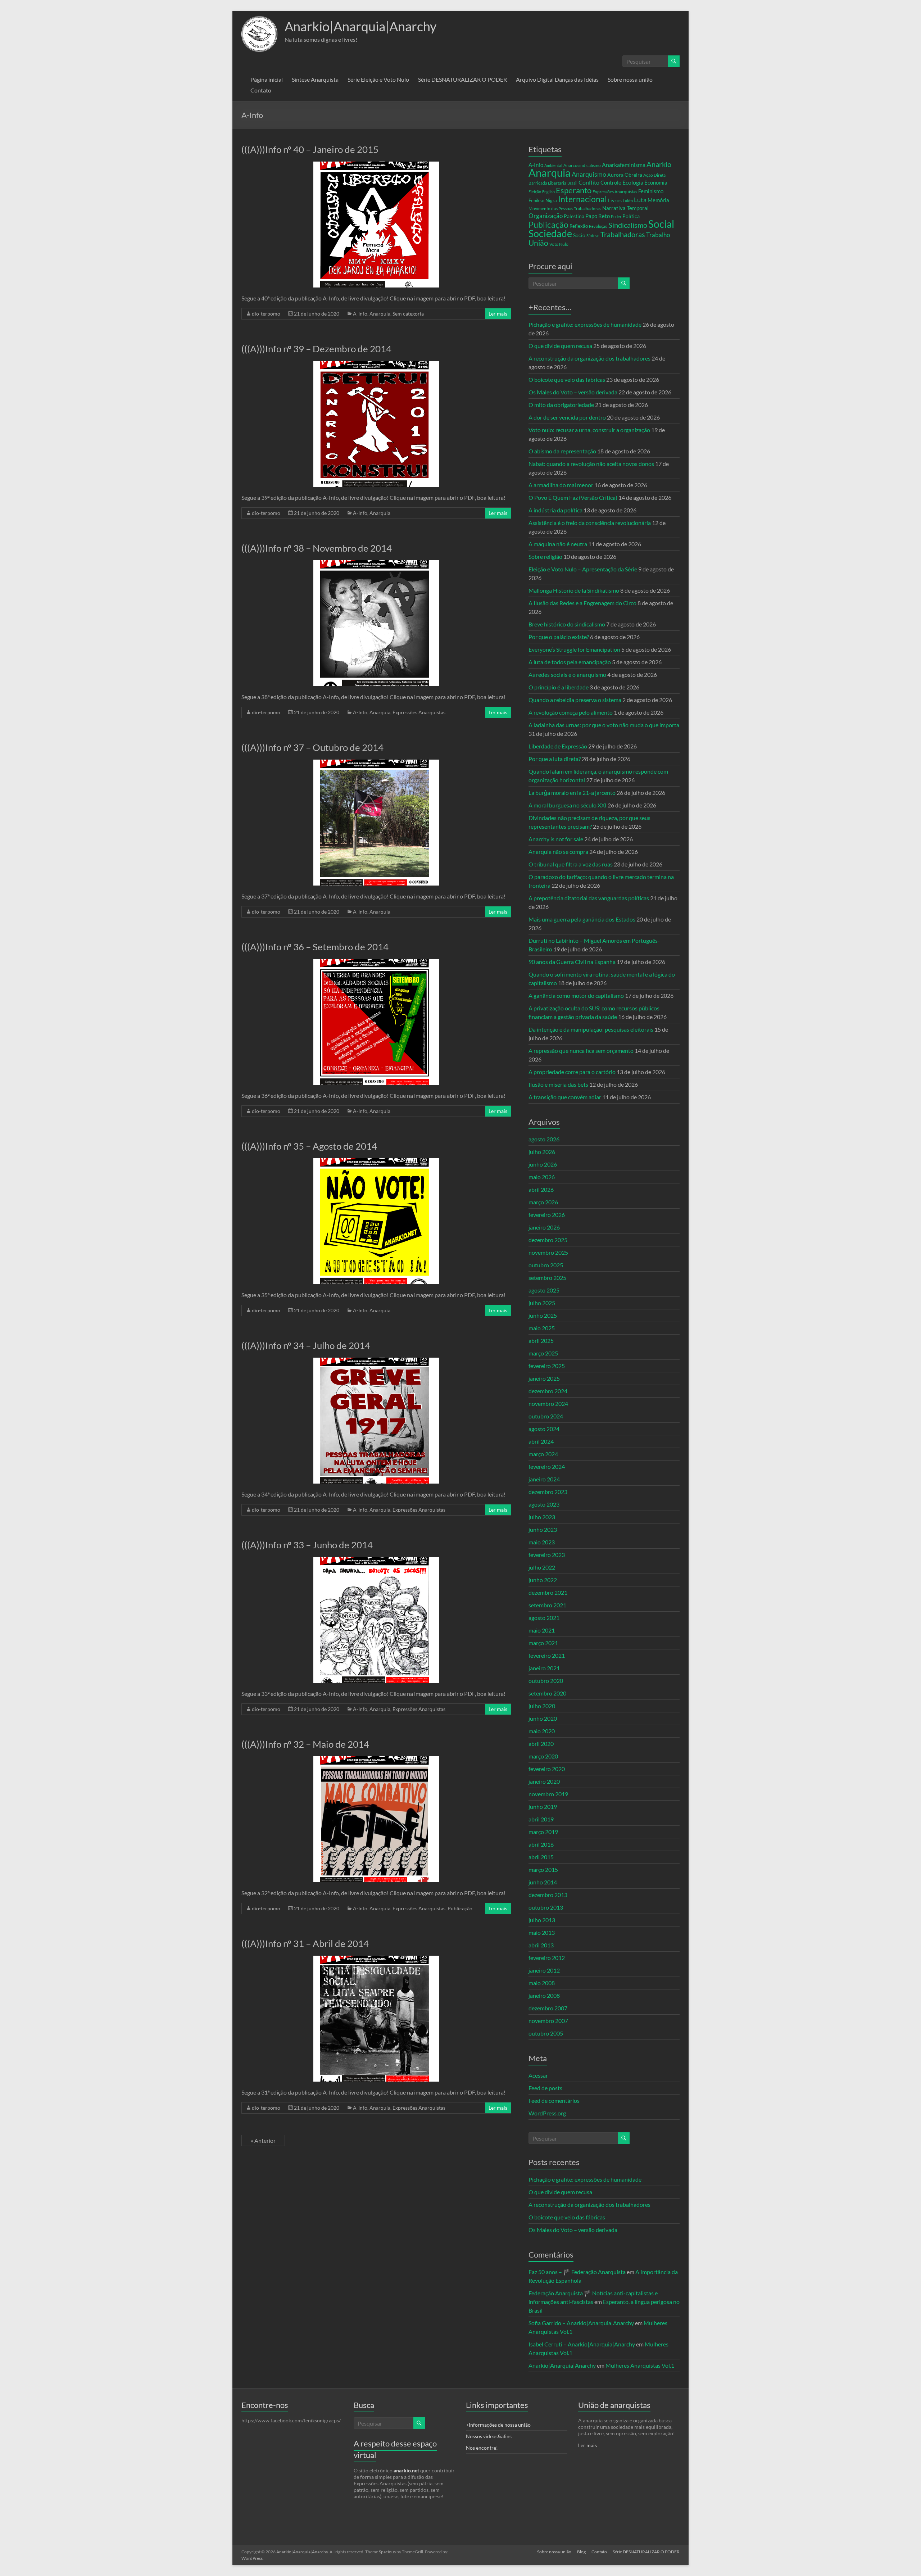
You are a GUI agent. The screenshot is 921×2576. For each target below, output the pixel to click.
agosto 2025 (544, 1290)
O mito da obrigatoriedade (561, 405)
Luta (640, 200)
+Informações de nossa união (498, 2425)
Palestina (574, 216)
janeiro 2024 (544, 1479)
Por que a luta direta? (555, 759)
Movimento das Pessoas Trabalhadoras (565, 209)
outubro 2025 (546, 1265)
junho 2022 (543, 1580)
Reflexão (579, 226)
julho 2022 (542, 1567)
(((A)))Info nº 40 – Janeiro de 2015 (310, 149)
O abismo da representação (562, 451)
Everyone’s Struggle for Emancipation (574, 649)
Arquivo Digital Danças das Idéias (557, 79)
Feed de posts (545, 2088)
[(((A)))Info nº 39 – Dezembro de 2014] (376, 364)
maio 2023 (542, 1542)
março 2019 (543, 1832)
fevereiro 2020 (547, 1769)
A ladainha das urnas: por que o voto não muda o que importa (604, 725)
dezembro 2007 (548, 2008)
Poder (616, 216)
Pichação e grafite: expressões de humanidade (585, 324)
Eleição (535, 192)
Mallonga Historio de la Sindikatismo (574, 590)
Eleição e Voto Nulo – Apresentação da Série (583, 569)
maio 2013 (542, 1932)
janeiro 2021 (544, 1668)
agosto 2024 (544, 1429)
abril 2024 (541, 1441)
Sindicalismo (628, 225)
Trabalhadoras (623, 234)
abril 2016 (541, 1844)
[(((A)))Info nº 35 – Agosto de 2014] (376, 1162)
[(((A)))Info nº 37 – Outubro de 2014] (376, 763)
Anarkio (659, 164)
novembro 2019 (548, 1794)
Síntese (593, 236)
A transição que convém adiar (565, 1097)
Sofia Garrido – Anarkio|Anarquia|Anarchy (581, 2323)
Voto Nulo (559, 244)
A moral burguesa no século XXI (568, 805)
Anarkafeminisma (624, 165)
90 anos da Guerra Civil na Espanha (572, 962)
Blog (581, 2552)
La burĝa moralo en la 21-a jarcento (572, 793)
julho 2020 (542, 1706)
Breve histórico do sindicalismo (567, 624)
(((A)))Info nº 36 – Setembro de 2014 (315, 947)
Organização (546, 216)
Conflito (589, 182)
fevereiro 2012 (547, 1958)
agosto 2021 (544, 1618)
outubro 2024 (546, 1416)
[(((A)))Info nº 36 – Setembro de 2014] (376, 962)
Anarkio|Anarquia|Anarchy (360, 26)
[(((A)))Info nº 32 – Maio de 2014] (376, 1760)
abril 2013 (541, 1945)
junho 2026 (543, 1164)
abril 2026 (541, 1189)
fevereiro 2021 (547, 1655)
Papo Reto (598, 216)
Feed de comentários (554, 2100)
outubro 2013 (546, 1907)
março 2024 (543, 1454)
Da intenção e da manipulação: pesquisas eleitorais (591, 1029)
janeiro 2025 (544, 1378)
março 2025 (543, 1353)
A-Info (360, 314)
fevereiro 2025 (547, 1366)
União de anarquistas (614, 2405)
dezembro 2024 (548, 1391)
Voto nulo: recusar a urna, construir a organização (589, 430)
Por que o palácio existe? (559, 637)
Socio (579, 235)
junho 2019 (543, 1807)
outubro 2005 (546, 2033)
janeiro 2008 (544, 1995)
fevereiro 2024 (547, 1466)
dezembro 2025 (548, 1240)
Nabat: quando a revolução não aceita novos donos (591, 464)
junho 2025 (543, 1315)
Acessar (538, 2075)
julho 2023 (542, 1517)
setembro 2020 (547, 1693)
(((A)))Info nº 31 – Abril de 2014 (305, 1943)
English (548, 192)
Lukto (628, 201)
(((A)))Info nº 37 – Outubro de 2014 (312, 747)
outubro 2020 (546, 1681)
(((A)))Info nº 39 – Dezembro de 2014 (316, 349)
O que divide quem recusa (560, 346)
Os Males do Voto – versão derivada (573, 392)
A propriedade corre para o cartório (572, 1072)
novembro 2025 (548, 1252)
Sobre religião (545, 556)
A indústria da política (555, 510)
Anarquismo (589, 174)
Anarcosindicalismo (582, 165)
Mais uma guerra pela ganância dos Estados (582, 919)
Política (631, 216)
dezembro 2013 (548, 1895)
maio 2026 (542, 1177)
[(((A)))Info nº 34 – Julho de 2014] (376, 1361)
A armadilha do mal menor (561, 485)
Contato (261, 90)
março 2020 (543, 1756)
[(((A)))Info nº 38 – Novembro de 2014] (376, 564)
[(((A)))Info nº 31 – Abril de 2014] (376, 1959)
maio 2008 (542, 1983)
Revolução (598, 226)
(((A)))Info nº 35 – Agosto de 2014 (309, 1146)
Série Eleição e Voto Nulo (378, 79)
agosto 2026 (544, 1139)
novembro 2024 (548, 1404)
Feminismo (651, 191)
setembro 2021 (547, 1605)
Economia (656, 182)
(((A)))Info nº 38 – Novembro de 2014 (317, 548)
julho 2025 (542, 1303)
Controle (611, 182)
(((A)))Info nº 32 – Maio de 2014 (305, 1744)
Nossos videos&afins (489, 2436)
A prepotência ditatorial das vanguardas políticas (589, 898)
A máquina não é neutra (558, 544)
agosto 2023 (544, 1504)
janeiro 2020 (544, 1781)
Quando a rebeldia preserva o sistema (575, 700)
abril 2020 (541, 1744)
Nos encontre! (482, 2448)
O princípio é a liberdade (559, 687)
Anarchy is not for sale (556, 839)
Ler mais (498, 314)
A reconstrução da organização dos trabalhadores (589, 358)
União (538, 243)
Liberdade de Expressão (558, 746)
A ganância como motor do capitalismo (576, 995)
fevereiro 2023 (547, 1555)
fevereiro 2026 (547, 1215)
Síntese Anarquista (315, 79)
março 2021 (543, 1643)
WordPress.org (547, 2113)
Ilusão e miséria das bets (558, 1084)
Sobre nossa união (630, 79)
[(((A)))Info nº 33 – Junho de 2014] (376, 1560)
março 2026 (543, 1202)
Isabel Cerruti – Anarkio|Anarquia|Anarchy (582, 2344)
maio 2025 (542, 1328)
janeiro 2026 (544, 1227)
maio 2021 (542, 1630)
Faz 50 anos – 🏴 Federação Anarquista (577, 2272)
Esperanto (574, 190)
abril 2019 (541, 1819)
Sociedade (550, 234)
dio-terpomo (266, 314)
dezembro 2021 (548, 1592)
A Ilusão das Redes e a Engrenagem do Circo (582, 603)
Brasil (572, 183)
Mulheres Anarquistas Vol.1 (640, 2365)
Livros (615, 200)
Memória (658, 200)
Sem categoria (408, 314)
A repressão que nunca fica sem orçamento (581, 1051)
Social (661, 224)
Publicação (460, 1908)
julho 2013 (542, 1920)
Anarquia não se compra (558, 852)
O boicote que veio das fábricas (567, 379)
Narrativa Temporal (625, 208)
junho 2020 (543, 1718)
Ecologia (633, 182)
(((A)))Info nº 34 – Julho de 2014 (306, 1345)
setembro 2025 (547, 1278)
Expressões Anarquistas (419, 712)
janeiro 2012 (544, 1970)
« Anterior (263, 2140)
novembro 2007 (548, 2021)
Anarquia (380, 314)
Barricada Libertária (547, 183)
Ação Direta (654, 175)
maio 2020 (542, 1731)
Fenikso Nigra (543, 200)
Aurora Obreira (625, 175)
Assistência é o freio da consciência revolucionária (590, 523)
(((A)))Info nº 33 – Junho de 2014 (307, 1545)
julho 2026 (542, 1152)
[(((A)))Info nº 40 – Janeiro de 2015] (376, 165)
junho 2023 (543, 1529)
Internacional (582, 199)
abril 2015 (541, 1857)
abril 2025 (541, 1341)
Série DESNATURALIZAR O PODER (462, 79)
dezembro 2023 (548, 1492)
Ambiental (553, 165)
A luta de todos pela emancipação (570, 662)
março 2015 (543, 1869)
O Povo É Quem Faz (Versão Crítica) (573, 497)
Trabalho (658, 235)
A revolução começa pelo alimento (571, 712)
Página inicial (267, 79)
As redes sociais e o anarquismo (567, 674)
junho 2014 (543, 1882)
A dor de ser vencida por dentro (567, 417)
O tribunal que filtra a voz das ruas (571, 864)
